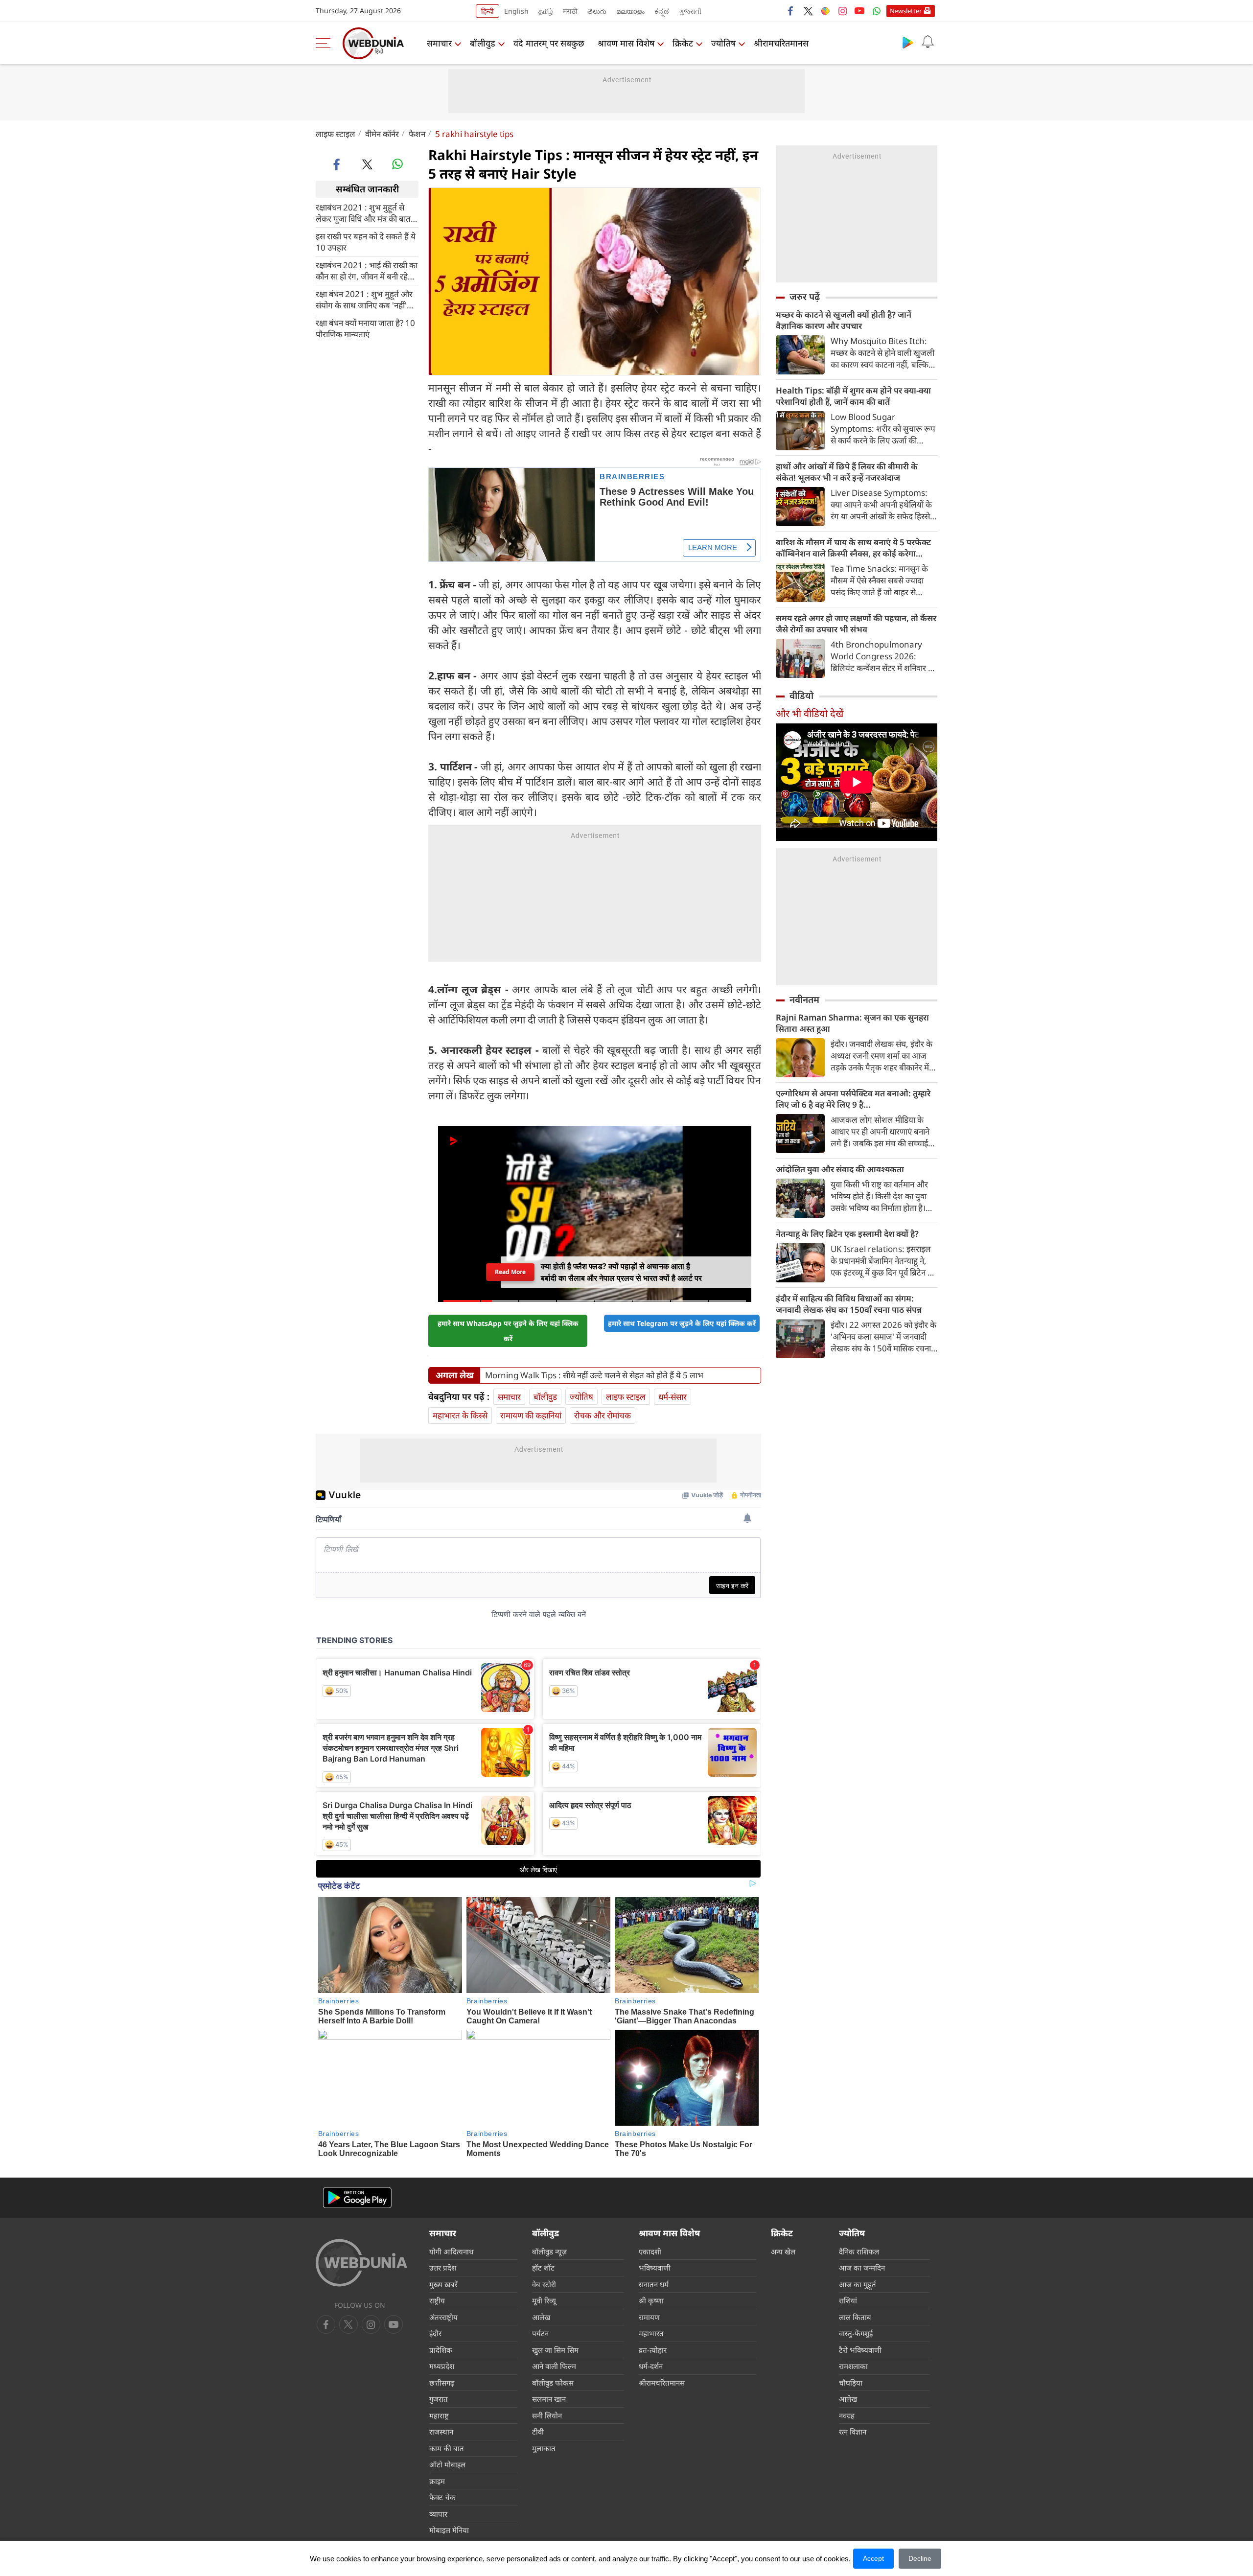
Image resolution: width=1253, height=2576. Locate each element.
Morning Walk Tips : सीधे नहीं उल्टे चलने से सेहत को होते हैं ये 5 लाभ (594, 1375)
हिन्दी (487, 11)
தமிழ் (546, 11)
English (516, 11)
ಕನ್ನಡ (662, 11)
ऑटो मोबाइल (447, 2464)
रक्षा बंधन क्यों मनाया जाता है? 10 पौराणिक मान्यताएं (365, 328)
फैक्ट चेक (442, 2497)
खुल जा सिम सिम (555, 2350)
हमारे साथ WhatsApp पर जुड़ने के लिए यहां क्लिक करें (508, 1331)
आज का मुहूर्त (858, 2284)
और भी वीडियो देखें (810, 713)
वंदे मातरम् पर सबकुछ (549, 43)
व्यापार (438, 2514)
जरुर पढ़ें (805, 297)
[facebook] (791, 11)
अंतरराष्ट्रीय (443, 2317)
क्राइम (437, 2481)
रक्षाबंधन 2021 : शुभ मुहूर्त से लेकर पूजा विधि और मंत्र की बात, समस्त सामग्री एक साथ (364, 212)
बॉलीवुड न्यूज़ (549, 2251)
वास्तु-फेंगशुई (856, 2333)
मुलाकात (544, 2448)
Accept (873, 2558)
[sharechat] (825, 11)
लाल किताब (855, 2317)
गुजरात (439, 2399)
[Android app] (357, 2198)
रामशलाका (853, 2366)
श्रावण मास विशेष (626, 43)
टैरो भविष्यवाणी (860, 2350)
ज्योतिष (723, 43)
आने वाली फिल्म (554, 2366)
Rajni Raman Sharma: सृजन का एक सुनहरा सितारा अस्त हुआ (852, 1023)
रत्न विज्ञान (853, 2432)
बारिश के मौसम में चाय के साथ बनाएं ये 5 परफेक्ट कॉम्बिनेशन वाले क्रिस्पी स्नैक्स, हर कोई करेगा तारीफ (853, 548)
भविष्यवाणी (655, 2268)
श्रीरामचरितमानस (781, 43)
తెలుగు (597, 11)
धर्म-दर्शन (651, 2366)
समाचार (439, 43)
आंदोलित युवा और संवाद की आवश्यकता (840, 1169)
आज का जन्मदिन (862, 2268)
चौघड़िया (851, 2383)
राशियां (848, 2300)
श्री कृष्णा (651, 2300)
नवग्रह (847, 2415)
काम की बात (447, 2448)
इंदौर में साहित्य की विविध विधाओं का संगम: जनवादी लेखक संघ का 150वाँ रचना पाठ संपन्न (849, 1304)
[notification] (928, 42)
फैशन (417, 134)
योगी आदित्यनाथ (452, 2251)
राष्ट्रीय (437, 2300)
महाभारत (651, 2333)
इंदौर (435, 2333)
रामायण (649, 2317)
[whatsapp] (397, 164)
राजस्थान (441, 2432)
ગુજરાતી (690, 11)
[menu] (325, 43)
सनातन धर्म (654, 2284)
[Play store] (908, 42)
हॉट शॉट (543, 2268)
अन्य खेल (783, 2251)
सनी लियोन (547, 2415)
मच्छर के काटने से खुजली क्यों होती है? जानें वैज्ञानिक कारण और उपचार (844, 320)
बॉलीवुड (483, 43)
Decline (920, 2558)
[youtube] (859, 11)
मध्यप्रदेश (442, 2366)
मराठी (570, 11)
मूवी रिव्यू (544, 2300)
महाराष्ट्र (439, 2415)
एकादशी (650, 2251)
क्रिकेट (683, 43)
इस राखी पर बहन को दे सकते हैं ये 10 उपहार (366, 241)
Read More (510, 1272)
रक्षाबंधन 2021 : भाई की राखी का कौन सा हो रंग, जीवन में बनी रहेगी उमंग (367, 270)
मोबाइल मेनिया (449, 2530)
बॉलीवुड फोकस (553, 2383)
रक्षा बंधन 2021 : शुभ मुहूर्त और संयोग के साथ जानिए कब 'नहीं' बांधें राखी (364, 299)
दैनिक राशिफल (859, 2251)
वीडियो (801, 696)
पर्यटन (540, 2333)
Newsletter (906, 11)
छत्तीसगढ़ (442, 2383)
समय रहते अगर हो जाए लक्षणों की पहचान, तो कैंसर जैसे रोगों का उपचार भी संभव (856, 624)
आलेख (541, 2317)
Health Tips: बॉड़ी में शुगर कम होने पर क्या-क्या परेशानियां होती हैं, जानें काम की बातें (853, 396)
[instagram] (842, 11)
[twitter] (808, 11)
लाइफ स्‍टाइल (336, 134)
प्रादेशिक (441, 2350)
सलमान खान (549, 2399)
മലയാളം (630, 11)
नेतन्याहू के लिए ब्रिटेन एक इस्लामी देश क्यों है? (847, 1234)
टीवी (538, 2432)
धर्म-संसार (673, 1397)
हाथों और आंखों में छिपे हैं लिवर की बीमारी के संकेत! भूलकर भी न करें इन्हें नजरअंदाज (847, 472)
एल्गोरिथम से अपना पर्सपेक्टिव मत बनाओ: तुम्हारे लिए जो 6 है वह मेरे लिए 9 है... (853, 1099)
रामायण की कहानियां (531, 1415)
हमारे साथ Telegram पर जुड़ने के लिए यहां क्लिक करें (682, 1323)
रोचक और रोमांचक (603, 1415)
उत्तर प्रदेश (443, 2268)
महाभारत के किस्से (460, 1415)
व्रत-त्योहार (653, 2350)
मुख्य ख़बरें (443, 2284)
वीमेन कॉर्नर (382, 134)
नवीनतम (804, 999)
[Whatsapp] (877, 11)
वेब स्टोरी (544, 2284)
